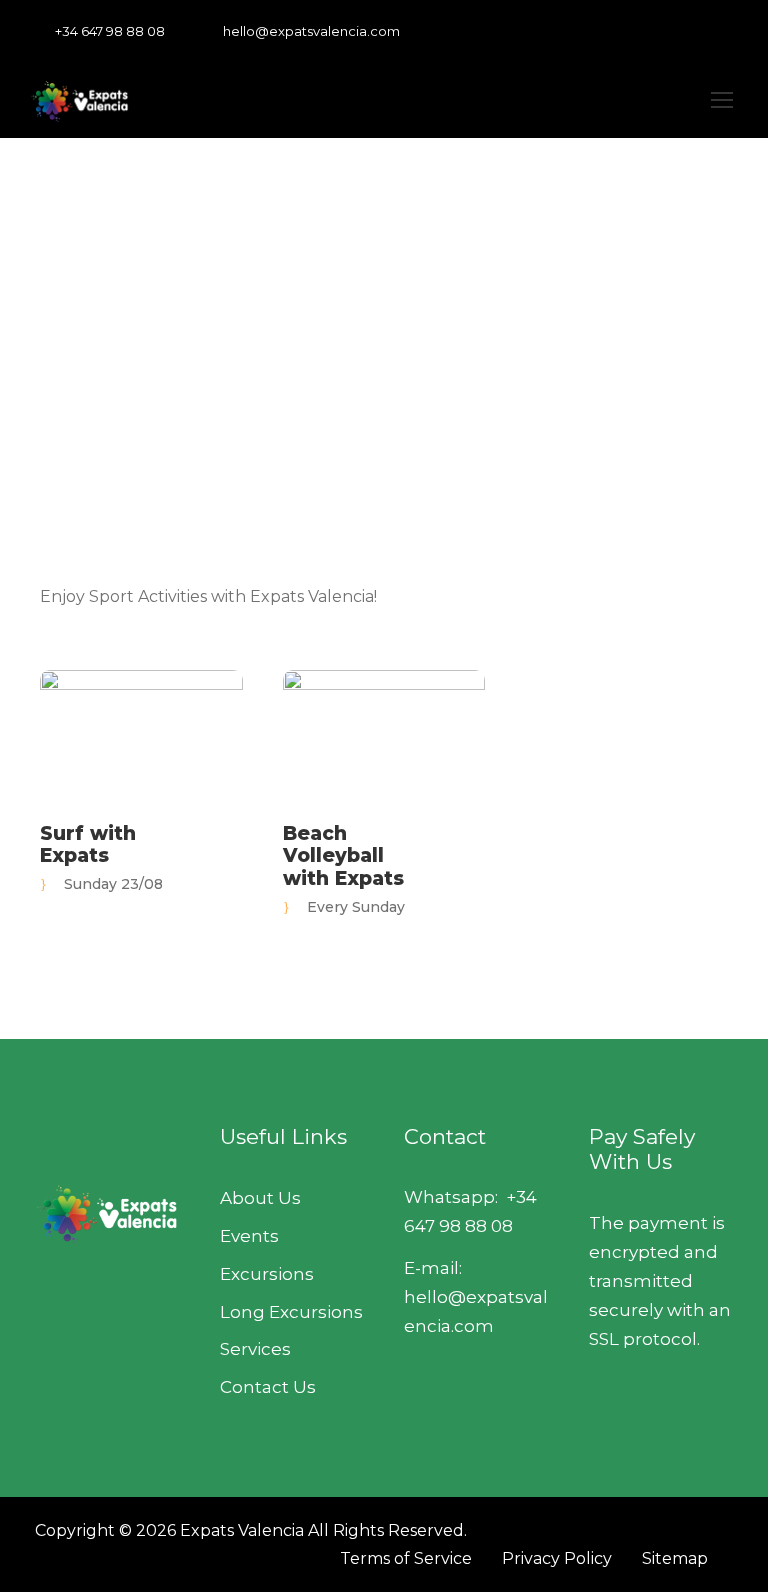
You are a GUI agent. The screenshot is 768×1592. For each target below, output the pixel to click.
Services (255, 1349)
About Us (260, 1198)
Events (249, 1236)
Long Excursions (291, 1312)
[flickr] (671, 31)
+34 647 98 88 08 (110, 31)
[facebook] (640, 31)
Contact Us (268, 1387)
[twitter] (702, 31)
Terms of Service (406, 1558)
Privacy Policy (557, 1558)
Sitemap (675, 1558)
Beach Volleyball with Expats (343, 856)
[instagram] (733, 31)
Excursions (267, 1274)
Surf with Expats (88, 845)
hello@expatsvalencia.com (311, 31)
